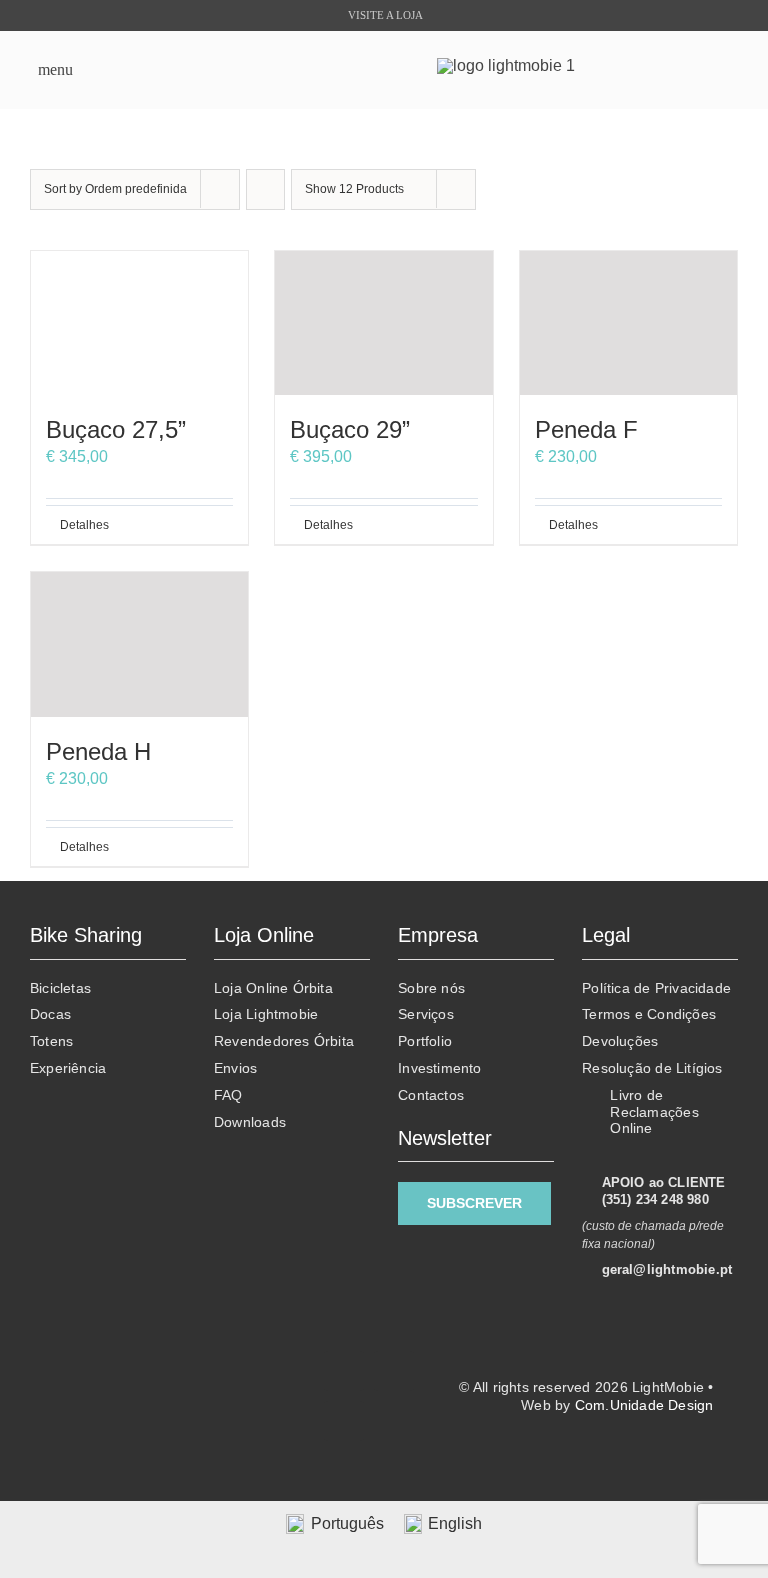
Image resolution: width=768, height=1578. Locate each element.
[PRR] (163, 1365)
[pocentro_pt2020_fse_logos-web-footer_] (163, 1417)
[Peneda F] (628, 323)
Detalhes (84, 525)
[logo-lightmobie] (506, 65)
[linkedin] (394, 1371)
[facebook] (344, 1371)
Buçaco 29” (350, 429)
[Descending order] (265, 189)
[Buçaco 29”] (383, 323)
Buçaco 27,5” (116, 429)
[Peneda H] (139, 644)
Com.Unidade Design (644, 1405)
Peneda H (98, 751)
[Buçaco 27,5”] (139, 323)
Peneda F (586, 429)
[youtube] (344, 1421)
